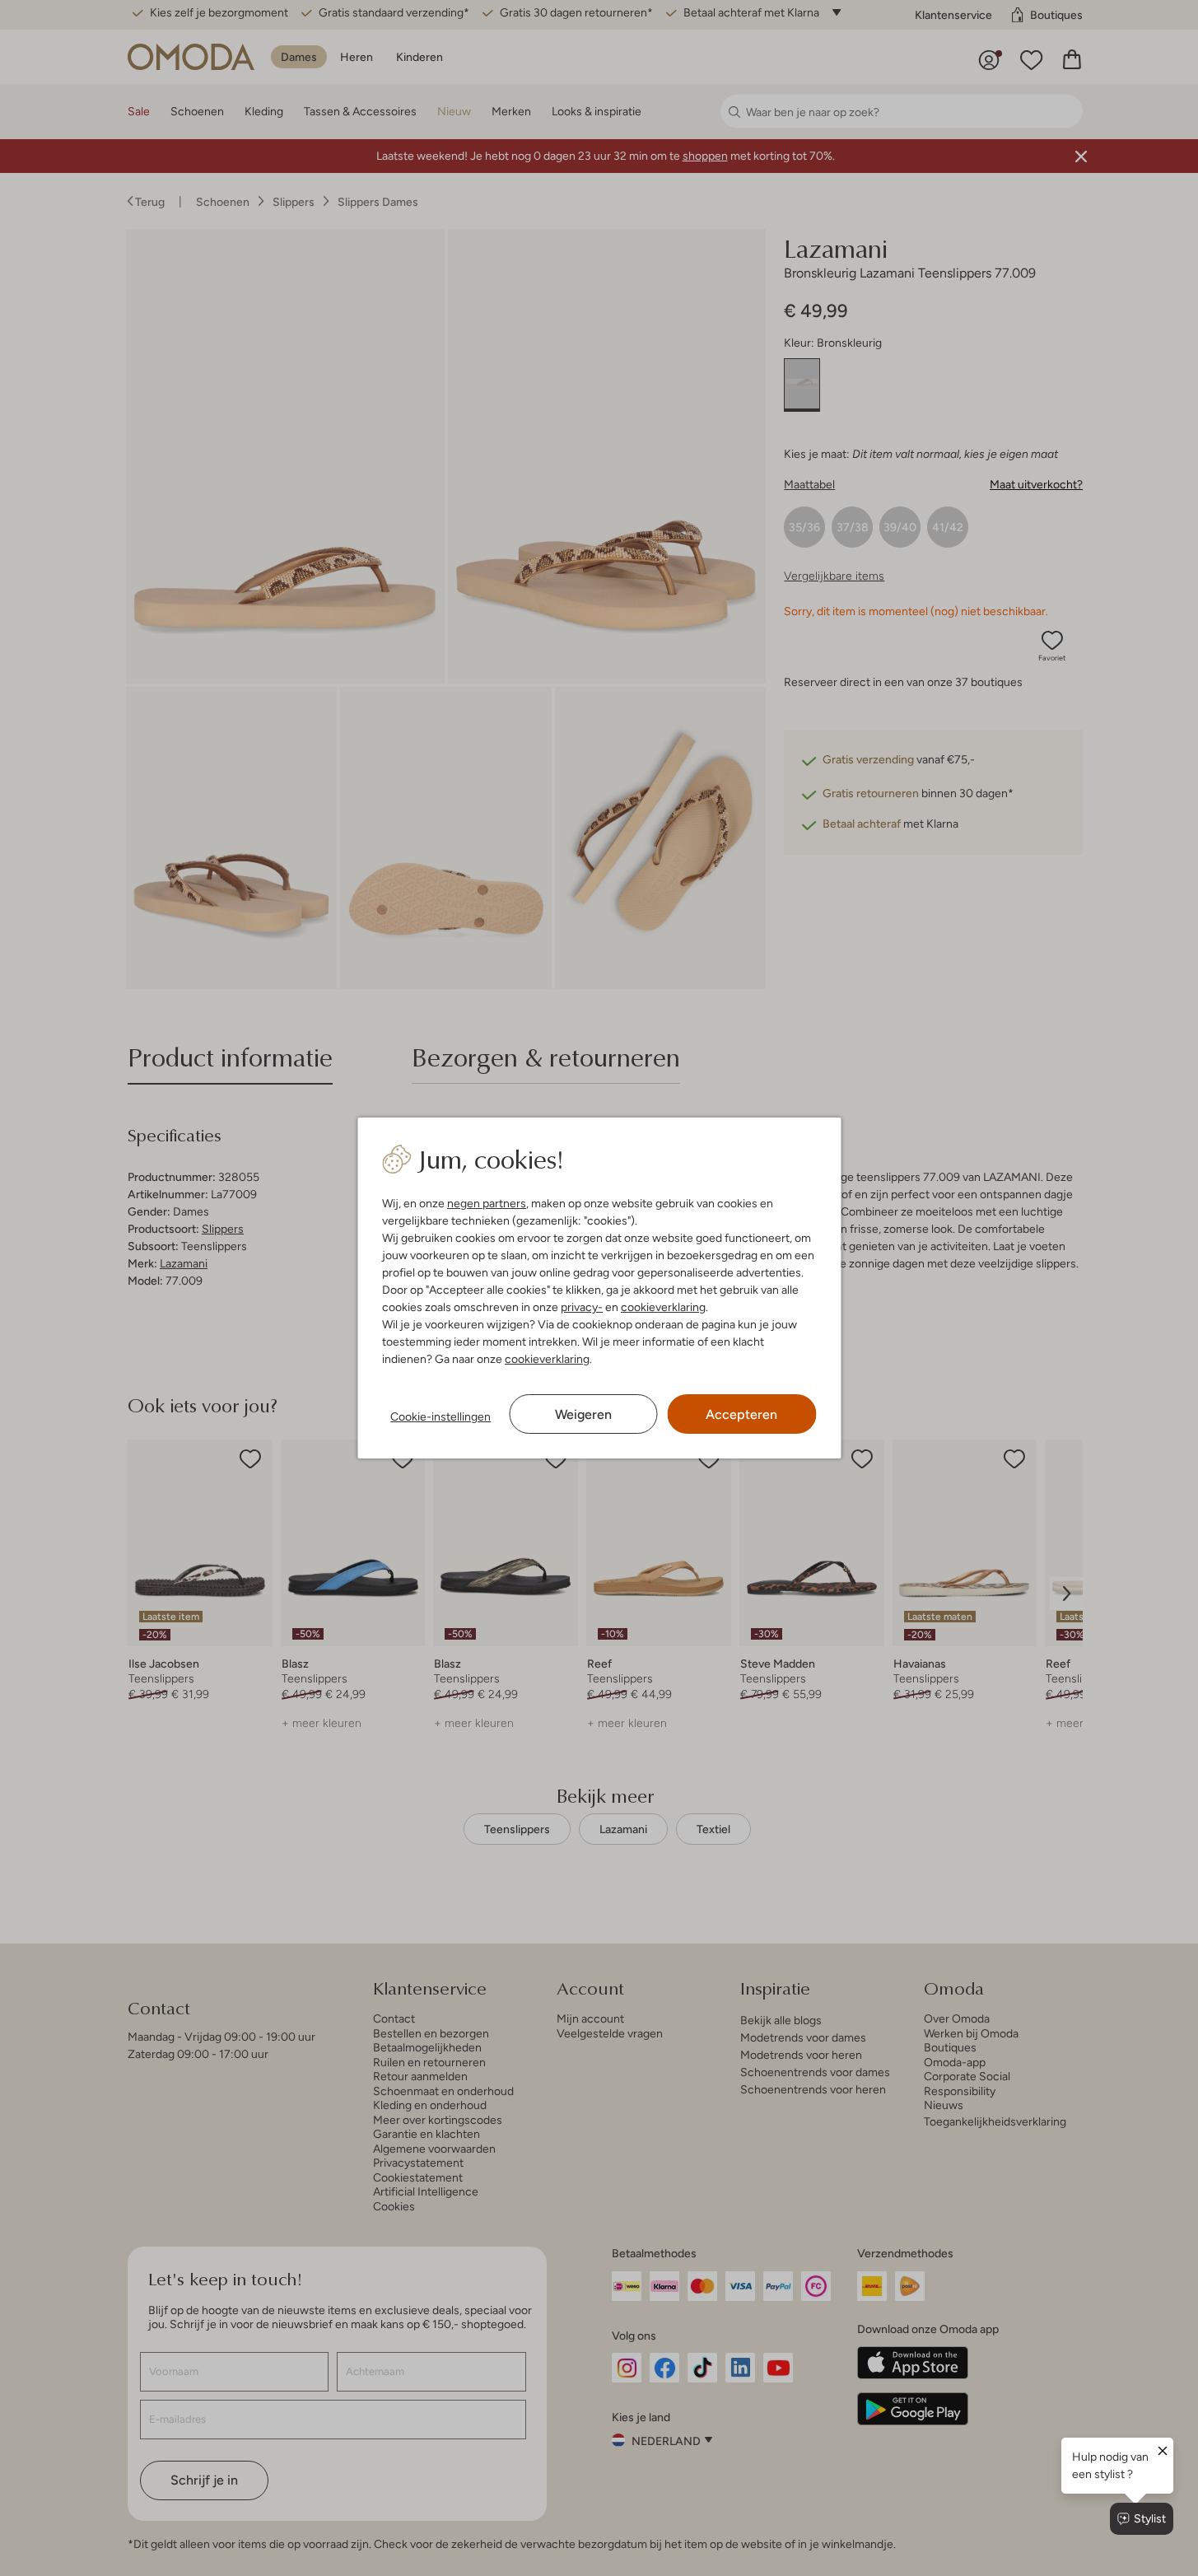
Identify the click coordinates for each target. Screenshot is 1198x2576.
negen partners (487, 1203)
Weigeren (583, 1414)
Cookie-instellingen (441, 1416)
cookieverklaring (663, 1307)
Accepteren (741, 1414)
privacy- (582, 1307)
